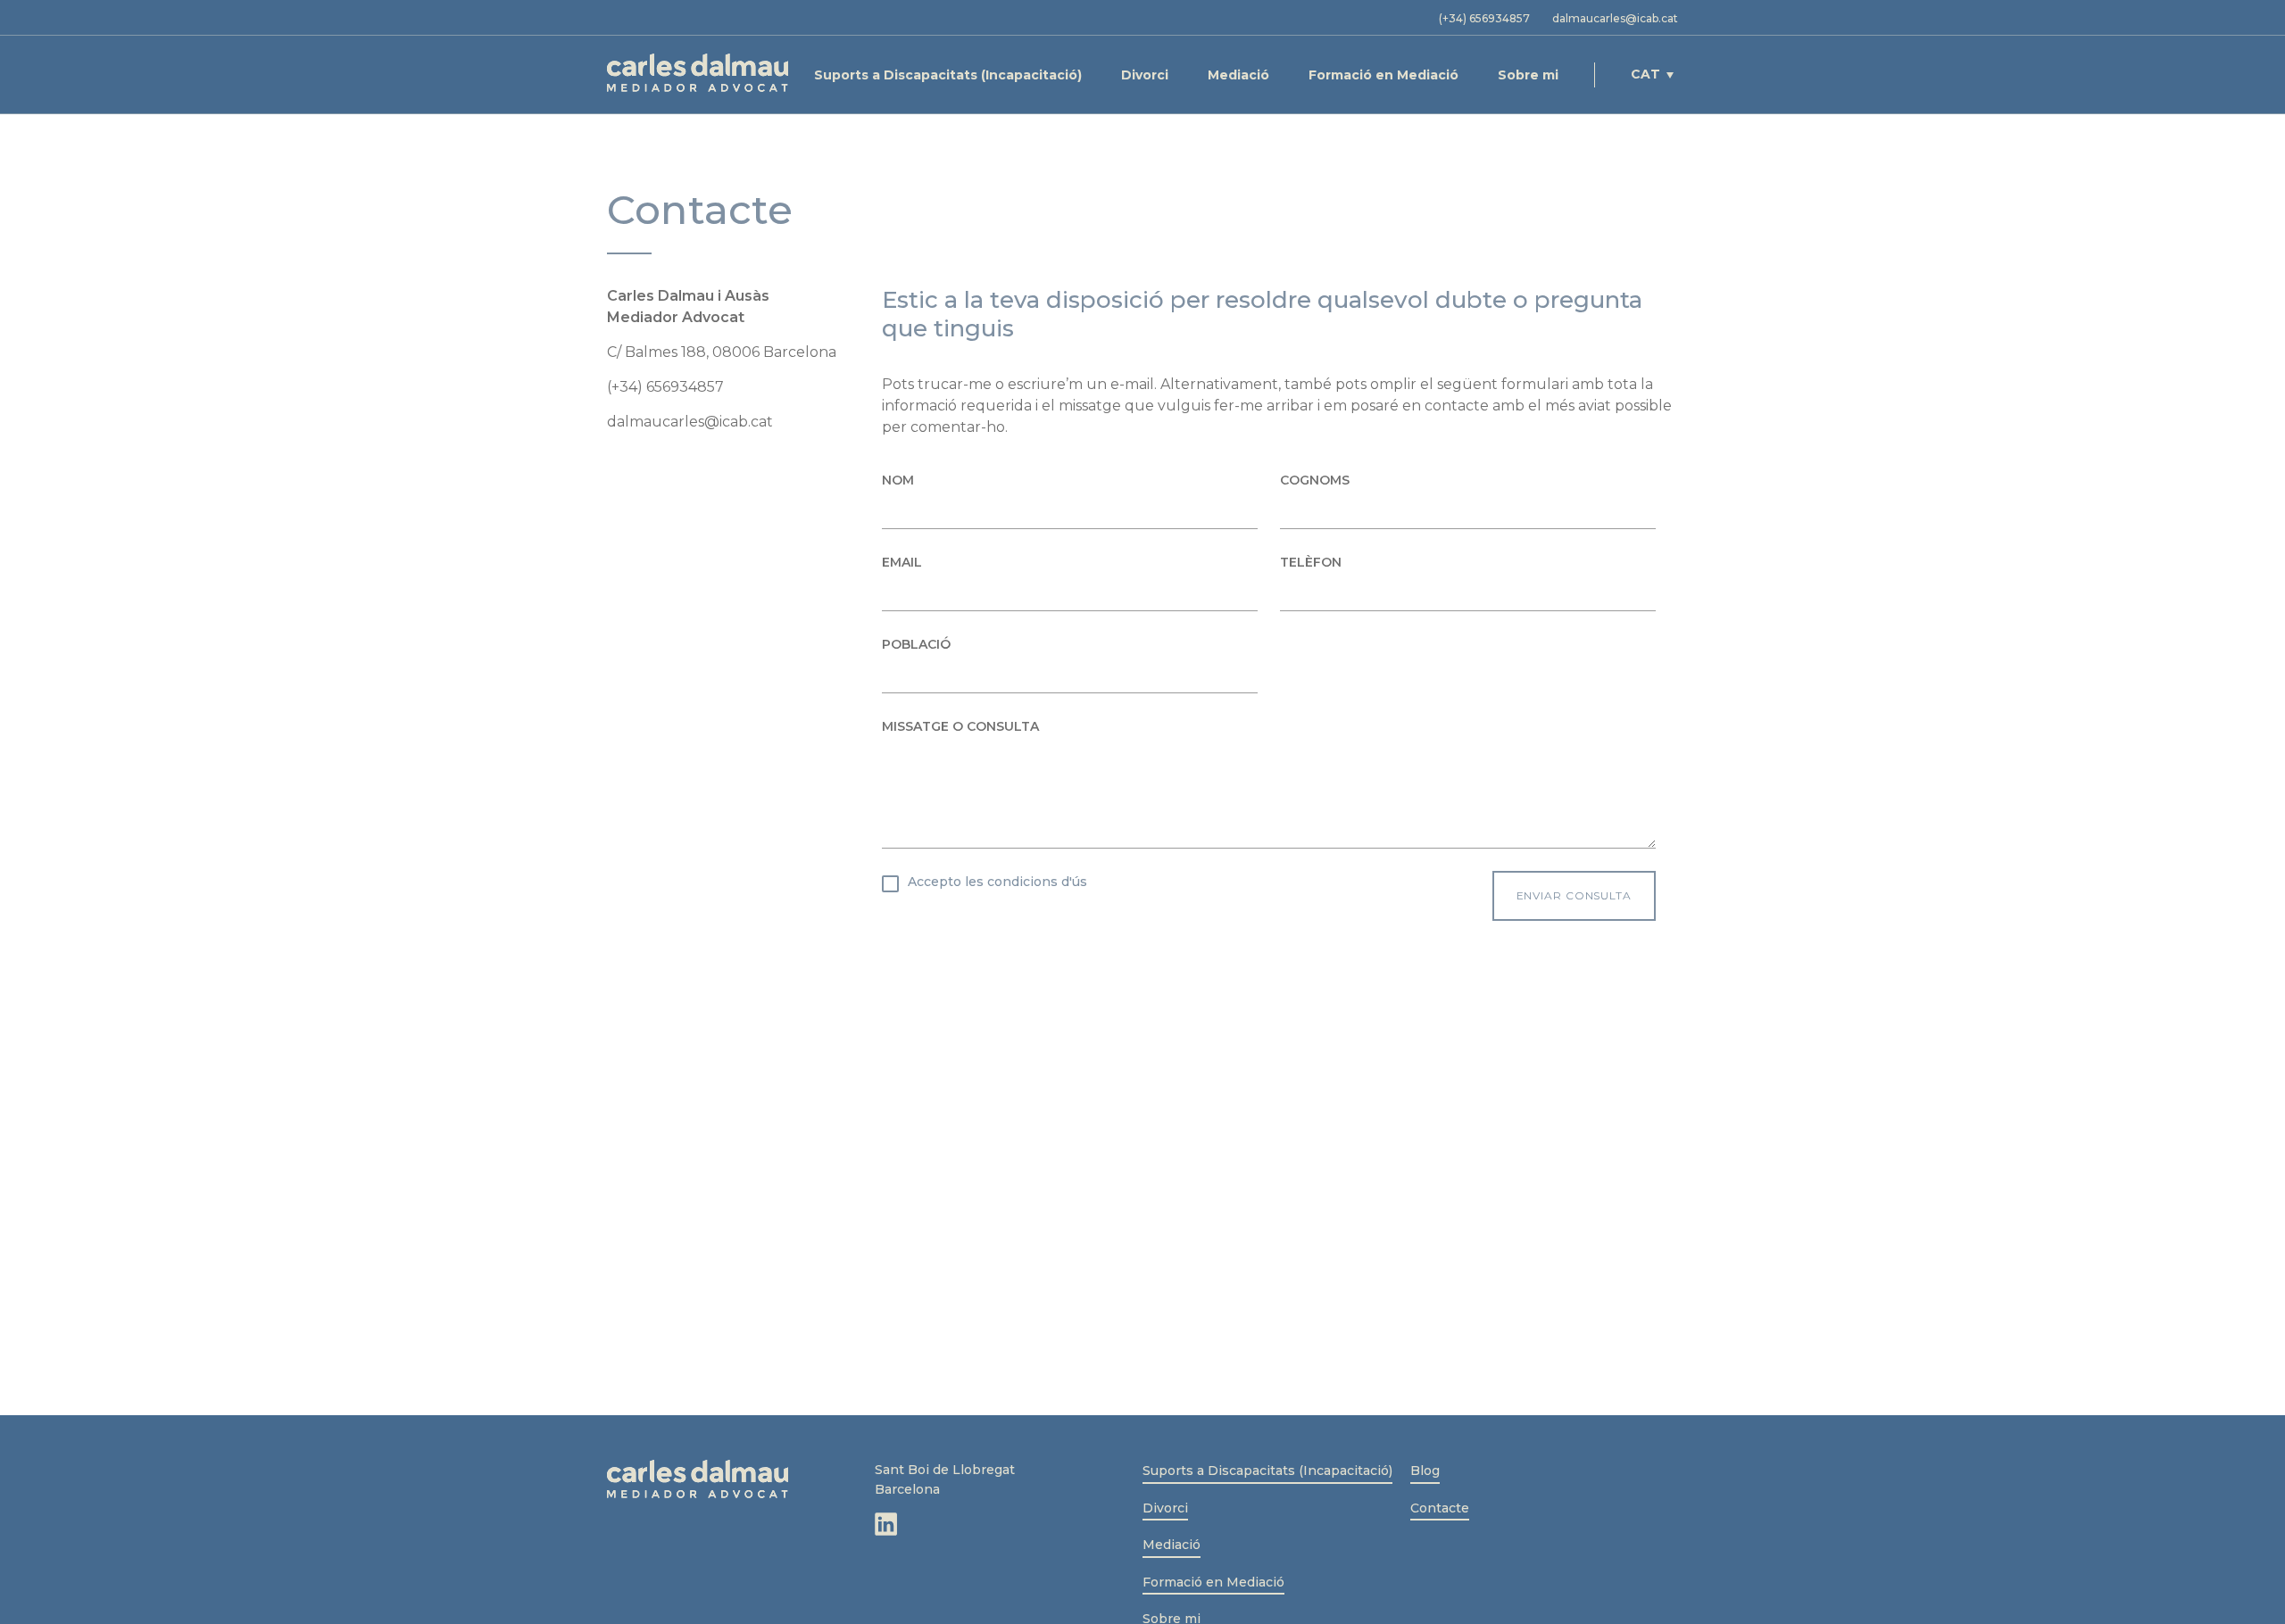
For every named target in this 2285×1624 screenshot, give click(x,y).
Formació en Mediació (1383, 75)
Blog (1425, 1471)
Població (916, 644)
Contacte (1440, 1508)
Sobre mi (1528, 75)
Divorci (1145, 75)
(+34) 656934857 (1484, 18)
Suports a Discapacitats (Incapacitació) (948, 75)
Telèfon (1311, 562)
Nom (898, 480)
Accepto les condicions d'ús (997, 882)
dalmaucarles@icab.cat (1615, 18)
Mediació (1238, 75)
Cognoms (1315, 480)
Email (902, 562)
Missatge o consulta (960, 726)
